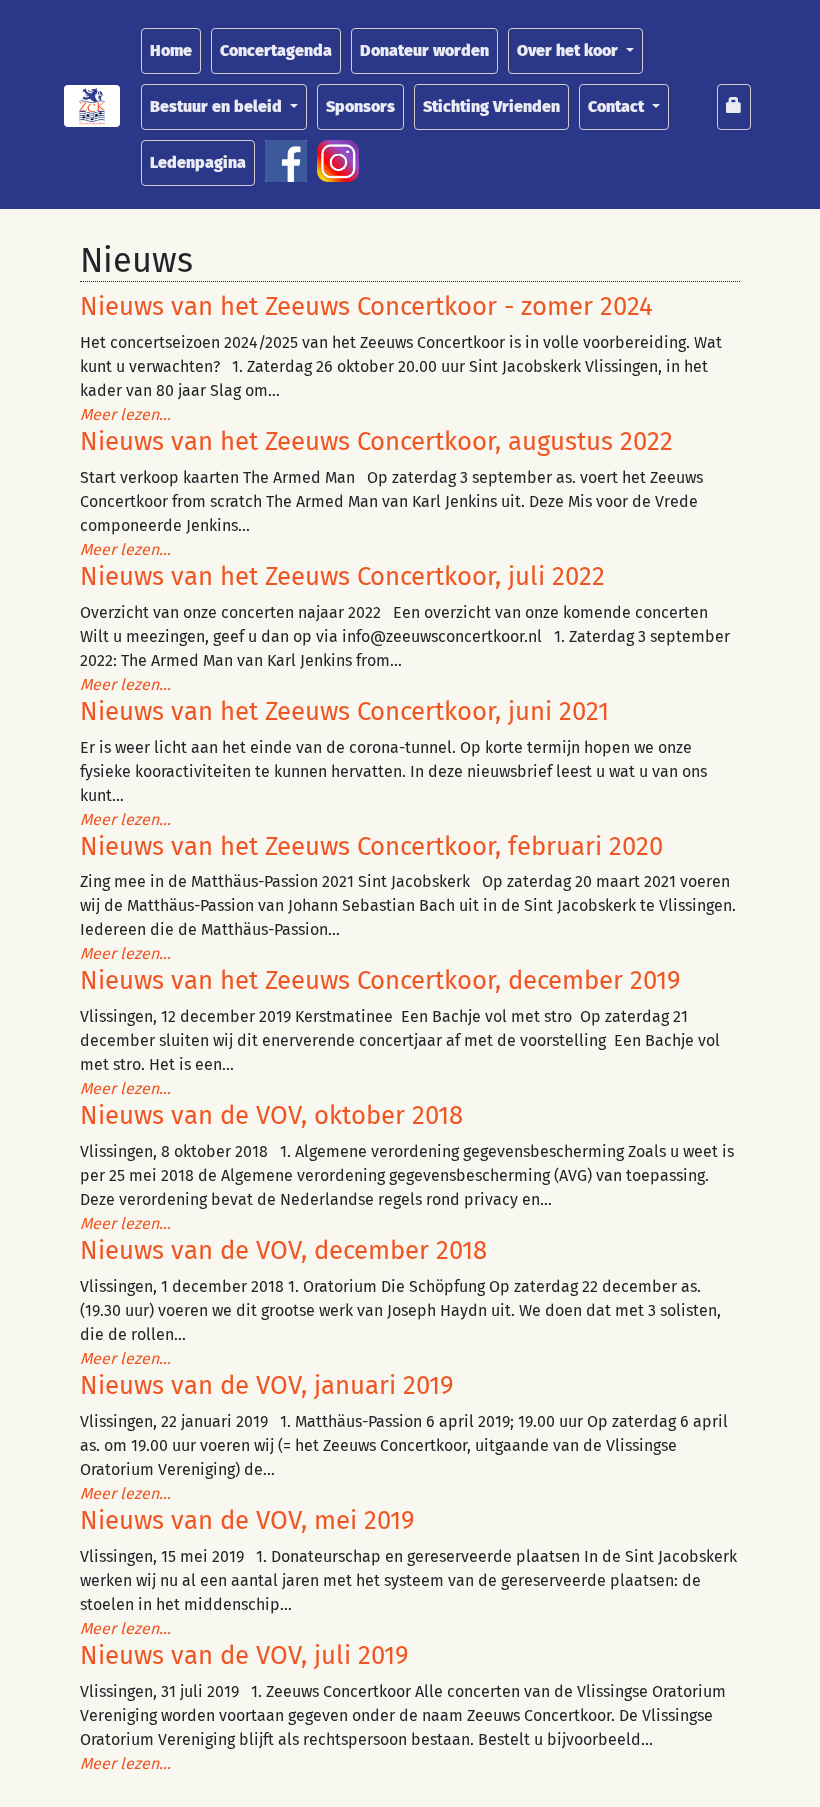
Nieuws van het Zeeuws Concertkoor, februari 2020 (371, 846)
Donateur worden (424, 50)
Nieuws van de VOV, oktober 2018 (271, 1115)
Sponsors (360, 106)
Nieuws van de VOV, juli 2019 (244, 1655)
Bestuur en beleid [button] (218, 106)
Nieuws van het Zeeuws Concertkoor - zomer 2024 (366, 306)
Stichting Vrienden (491, 106)
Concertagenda (276, 50)
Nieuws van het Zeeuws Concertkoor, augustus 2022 (376, 441)
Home (171, 50)
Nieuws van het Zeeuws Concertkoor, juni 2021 (344, 711)
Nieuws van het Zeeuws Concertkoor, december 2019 (380, 980)
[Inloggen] (734, 107)
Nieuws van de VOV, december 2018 (283, 1250)
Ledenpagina (198, 162)
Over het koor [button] (569, 50)
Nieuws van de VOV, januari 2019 (267, 1385)
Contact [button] (618, 106)
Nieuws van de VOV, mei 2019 (247, 1520)
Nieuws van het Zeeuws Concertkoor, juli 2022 (342, 576)
